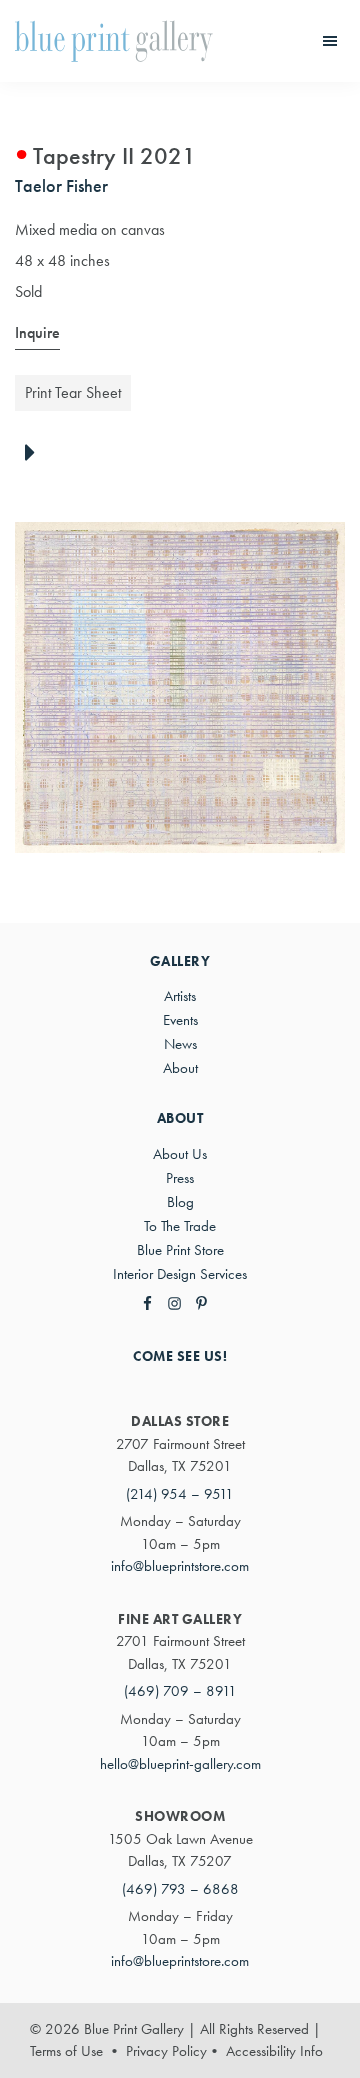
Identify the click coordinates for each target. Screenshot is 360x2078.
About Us (180, 1154)
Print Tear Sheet (73, 392)
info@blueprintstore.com (180, 1566)
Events (180, 1020)
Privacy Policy (166, 2051)
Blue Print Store (180, 1250)
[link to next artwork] (35, 454)
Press (180, 1178)
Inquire (37, 332)
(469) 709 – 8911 (180, 1691)
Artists (180, 996)
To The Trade (180, 1226)
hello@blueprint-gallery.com (180, 1764)
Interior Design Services (180, 1274)
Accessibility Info (274, 2051)
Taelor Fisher (61, 185)
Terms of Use (66, 2051)
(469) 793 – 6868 (180, 1889)
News (180, 1044)
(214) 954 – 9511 (180, 1494)
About (180, 1068)
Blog (180, 1202)
